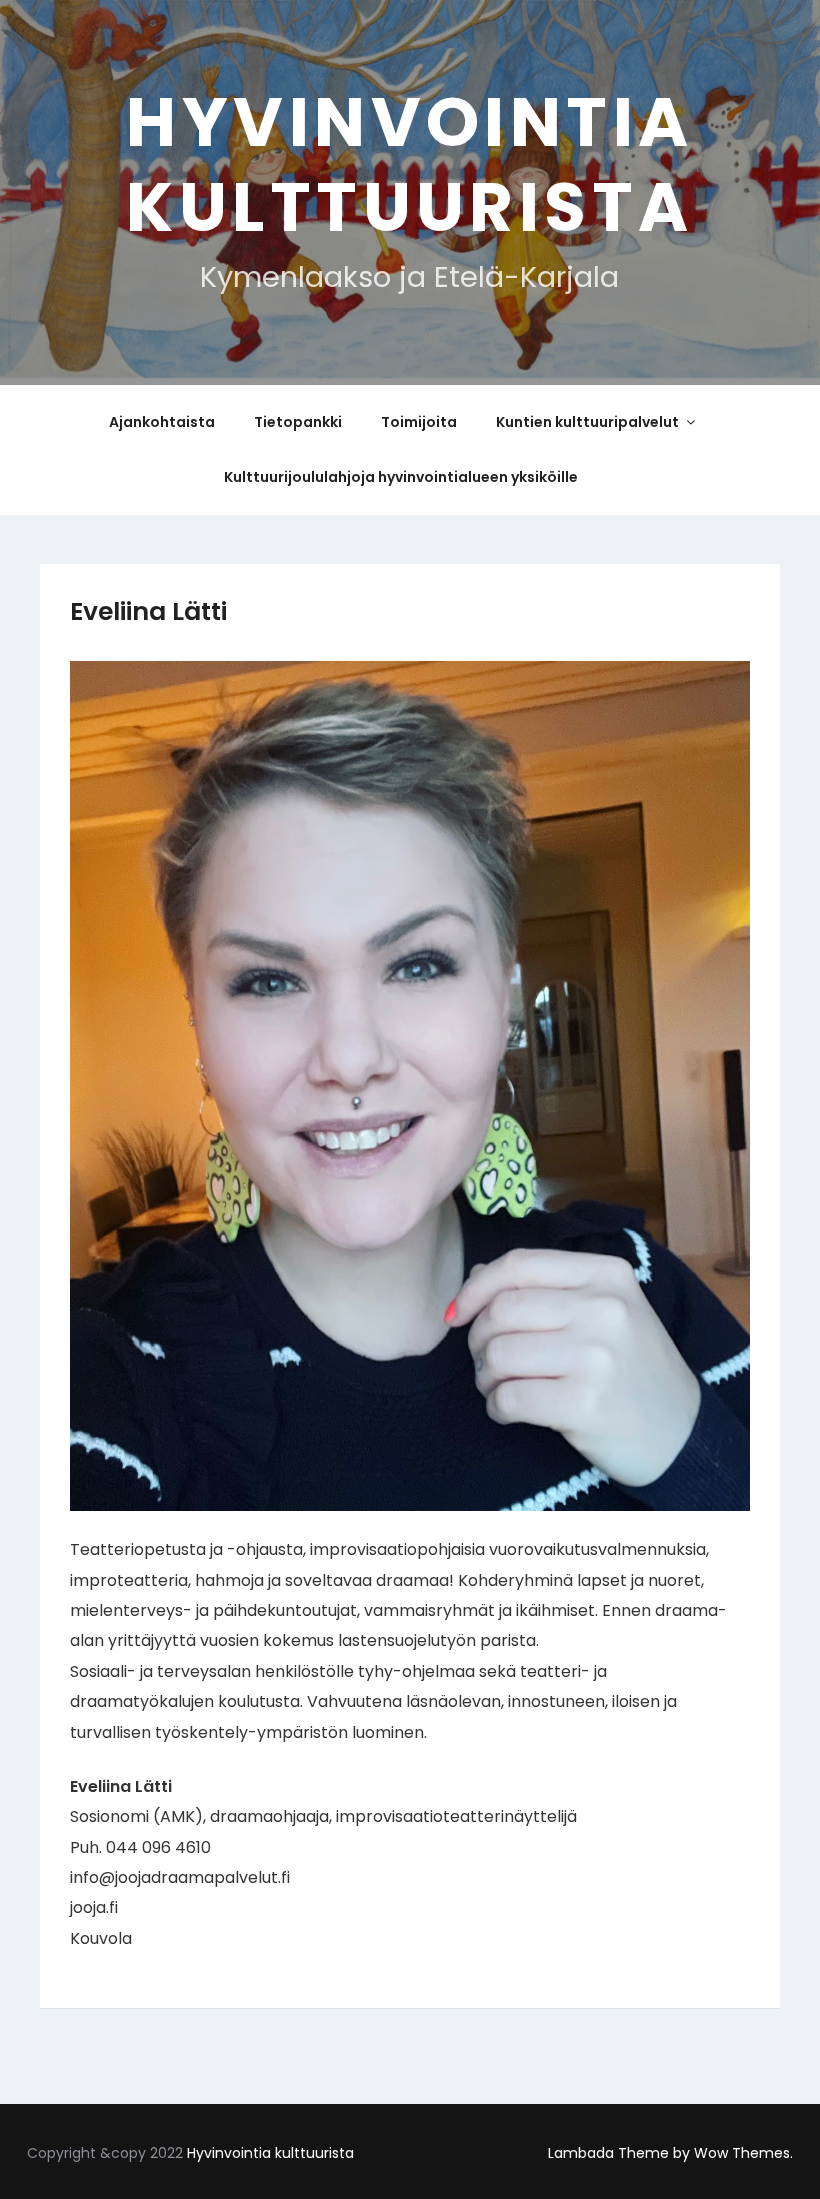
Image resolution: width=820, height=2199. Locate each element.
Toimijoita (419, 422)
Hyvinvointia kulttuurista (409, 165)
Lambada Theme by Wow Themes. (670, 2153)
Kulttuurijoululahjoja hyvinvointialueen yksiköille (401, 477)
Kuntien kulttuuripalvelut (587, 422)
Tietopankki (298, 422)
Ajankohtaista (162, 422)
